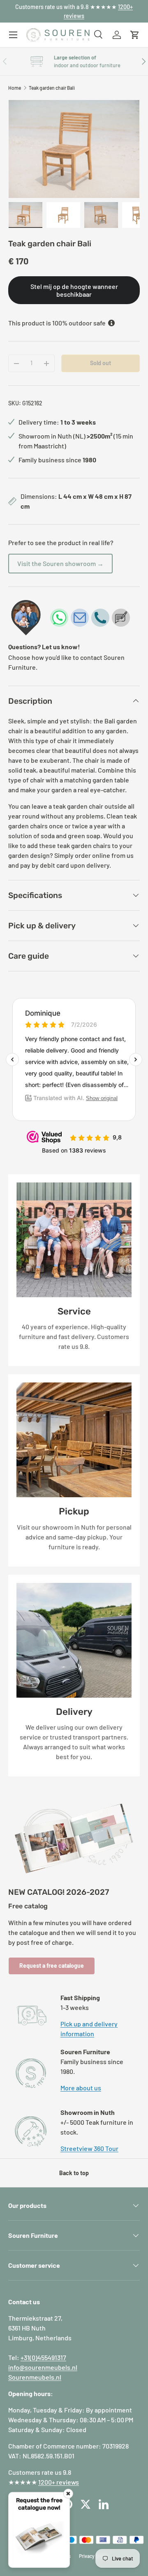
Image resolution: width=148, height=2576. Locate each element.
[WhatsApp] (59, 618)
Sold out (101, 363)
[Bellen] (100, 618)
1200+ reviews (59, 2482)
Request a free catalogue (52, 1966)
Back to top (74, 2173)
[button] (135, 35)
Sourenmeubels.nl (35, 2377)
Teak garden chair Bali (52, 88)
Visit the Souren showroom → (60, 563)
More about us (81, 2088)
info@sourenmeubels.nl (43, 2367)
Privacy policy (94, 2556)
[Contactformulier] (121, 618)
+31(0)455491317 (43, 2357)
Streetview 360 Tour (89, 2148)
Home (15, 88)
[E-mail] (80, 618)
